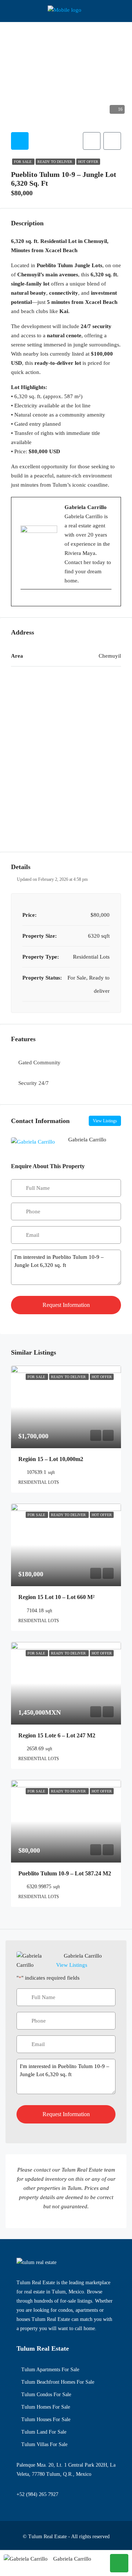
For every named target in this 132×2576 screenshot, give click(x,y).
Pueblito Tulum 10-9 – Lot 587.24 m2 (65, 1873)
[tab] (20, 141)
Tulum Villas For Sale (44, 2444)
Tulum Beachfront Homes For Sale (58, 2382)
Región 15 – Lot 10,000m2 (51, 1459)
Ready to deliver (55, 162)
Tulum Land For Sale (44, 2432)
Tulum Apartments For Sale (50, 2370)
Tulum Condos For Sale (46, 2395)
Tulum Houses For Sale (46, 2419)
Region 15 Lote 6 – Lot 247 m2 (57, 1735)
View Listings (105, 1121)
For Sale (23, 162)
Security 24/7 (34, 1083)
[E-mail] (24, 601)
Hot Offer (88, 162)
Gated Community (39, 1062)
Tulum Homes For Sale (46, 2407)
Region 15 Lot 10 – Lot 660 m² (56, 1597)
